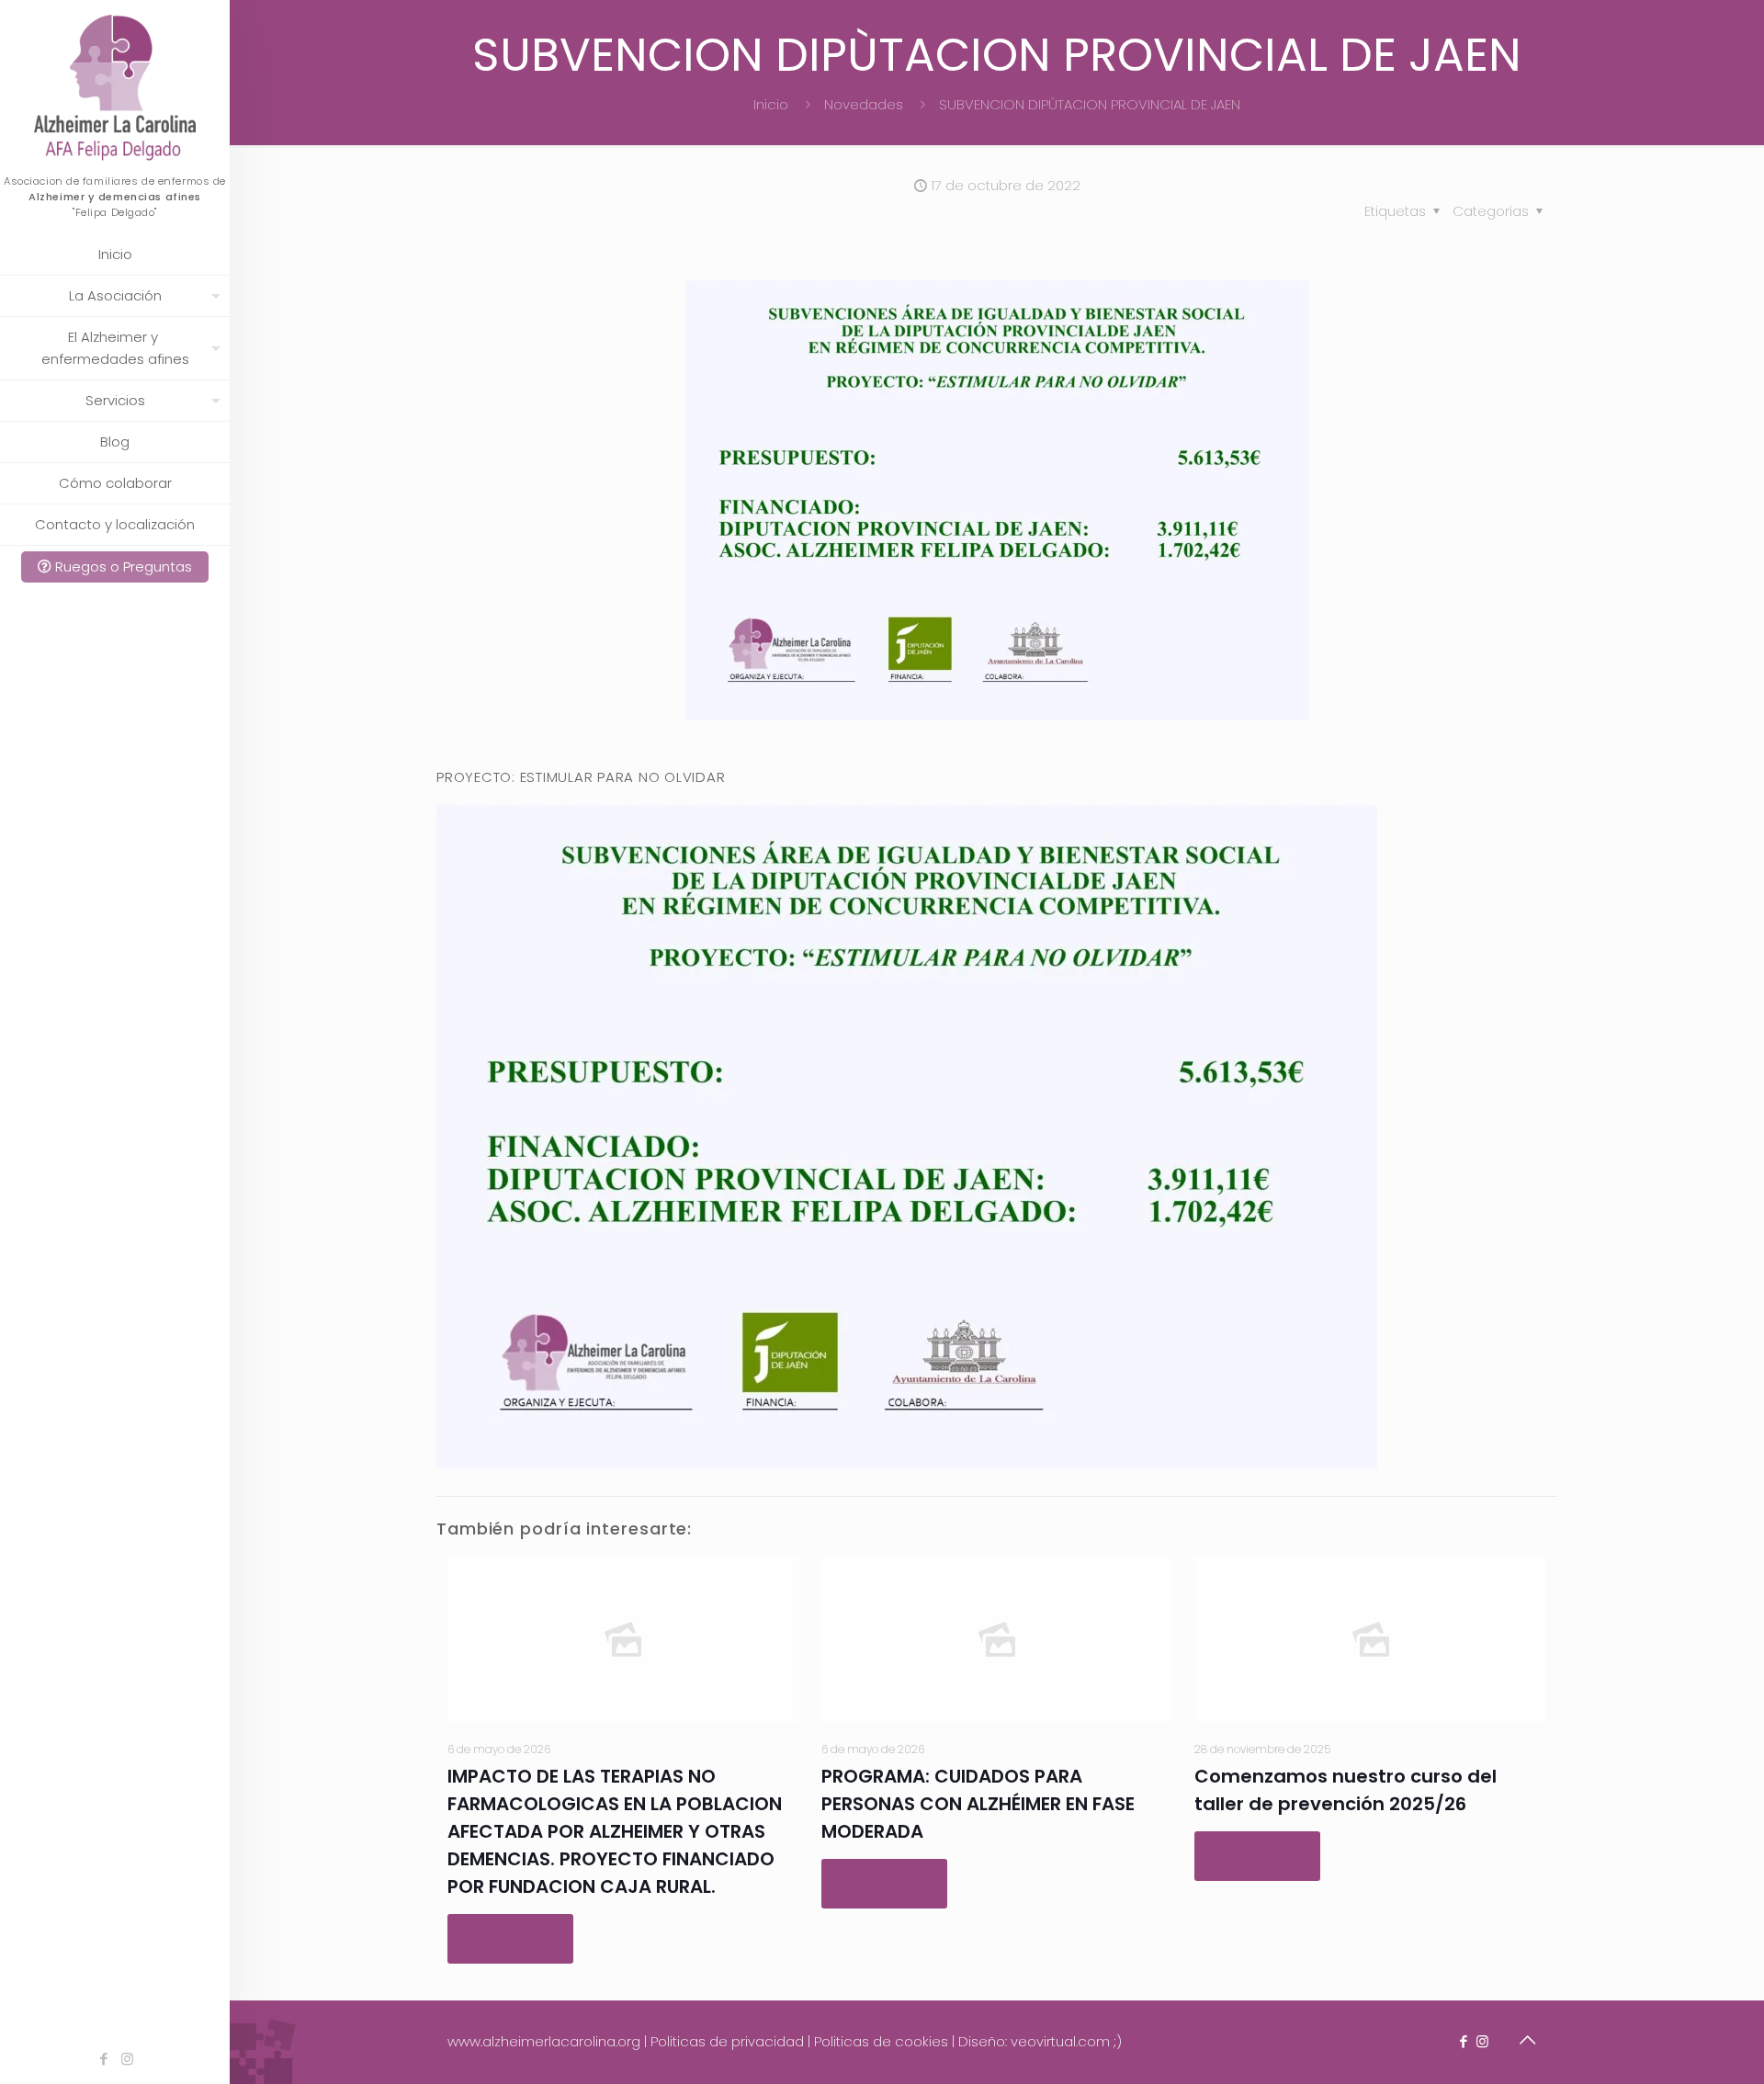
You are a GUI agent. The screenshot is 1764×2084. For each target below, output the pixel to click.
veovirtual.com (1062, 2041)
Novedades (864, 104)
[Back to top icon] (1527, 2040)
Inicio (771, 104)
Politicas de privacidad (727, 2041)
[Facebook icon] (104, 2059)
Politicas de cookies (881, 2041)
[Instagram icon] (127, 2059)
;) (1118, 2041)
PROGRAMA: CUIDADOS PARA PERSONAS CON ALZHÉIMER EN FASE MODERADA (978, 1804)
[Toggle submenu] (212, 296)
